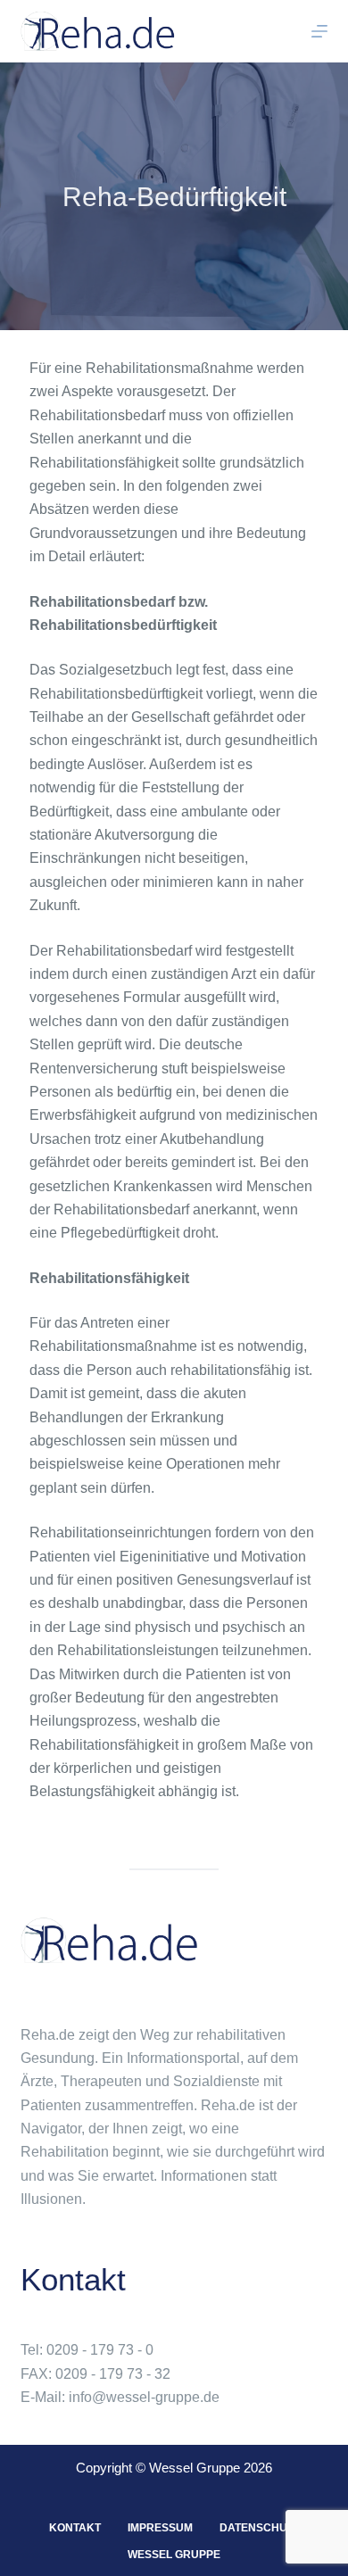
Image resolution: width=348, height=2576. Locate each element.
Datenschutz (260, 2528)
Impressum (160, 2528)
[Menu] (319, 31)
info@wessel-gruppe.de (144, 2397)
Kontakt (75, 2528)
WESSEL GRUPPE (174, 2555)
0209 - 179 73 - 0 (100, 2350)
